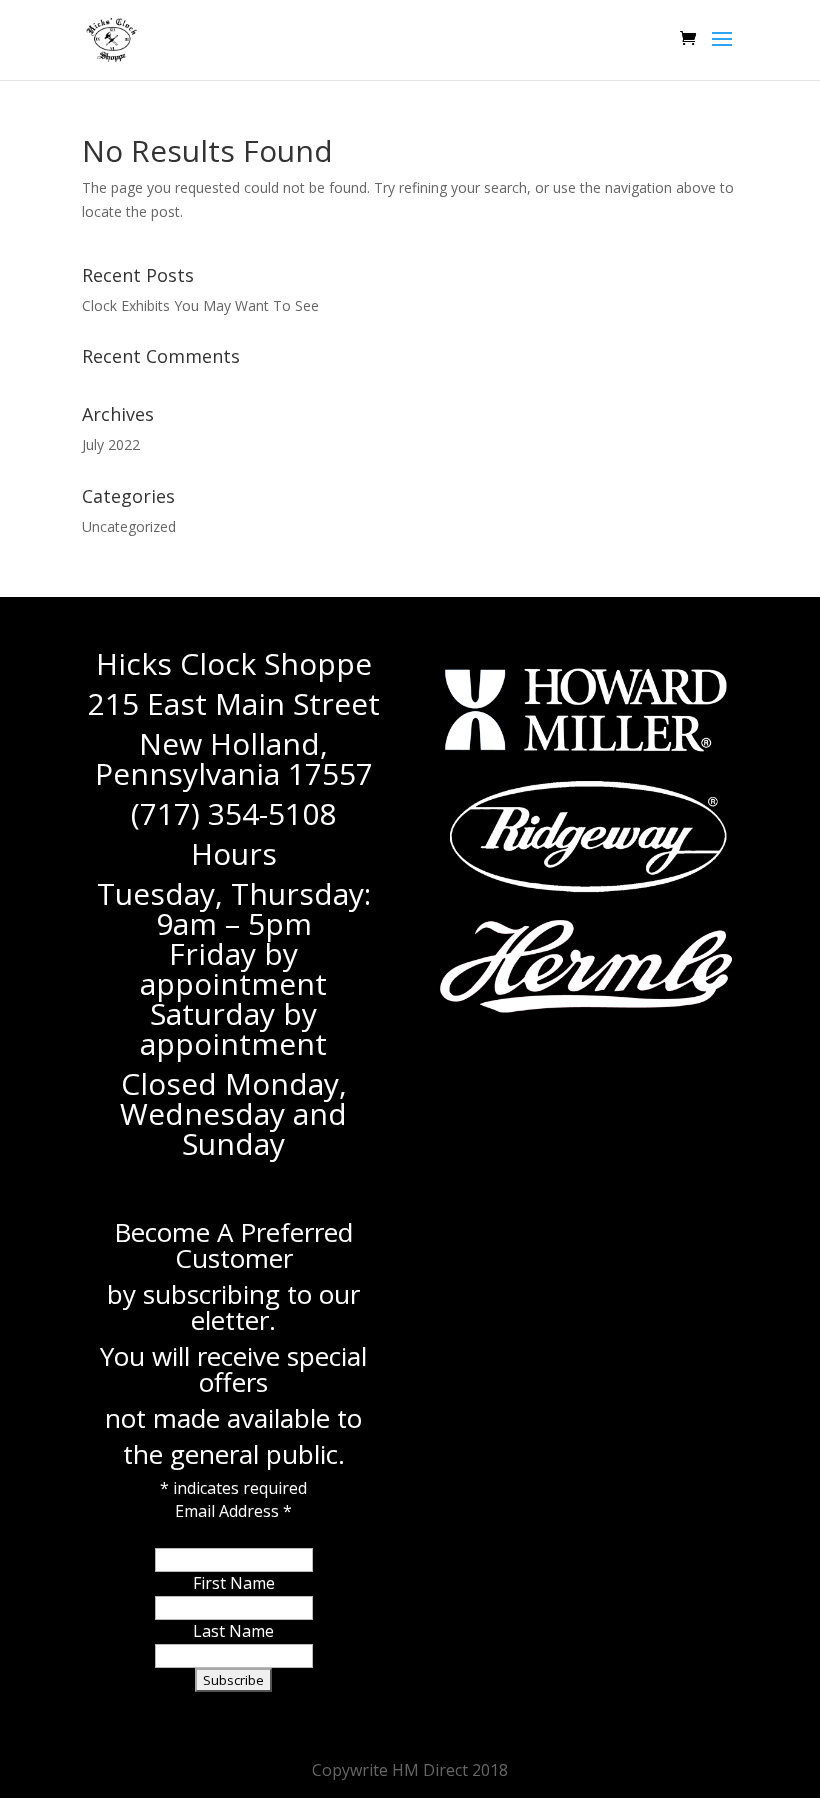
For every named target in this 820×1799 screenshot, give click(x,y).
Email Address (233, 1511)
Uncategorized (129, 526)
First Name (234, 1583)
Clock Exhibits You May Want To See (200, 305)
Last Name (233, 1631)
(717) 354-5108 (233, 813)
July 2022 (111, 444)
